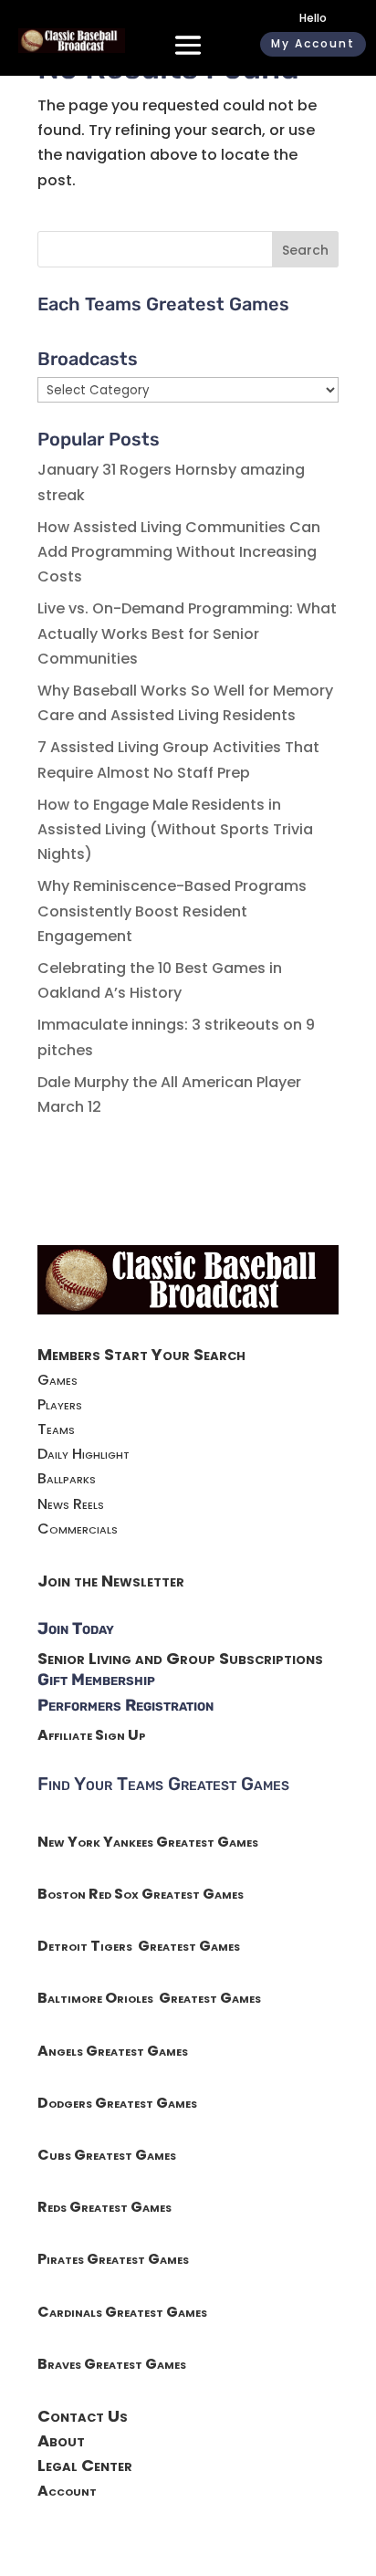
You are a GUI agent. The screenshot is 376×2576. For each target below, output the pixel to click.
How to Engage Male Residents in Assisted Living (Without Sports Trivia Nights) (175, 829)
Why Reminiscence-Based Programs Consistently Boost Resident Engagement (172, 911)
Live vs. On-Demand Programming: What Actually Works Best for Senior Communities (187, 633)
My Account (313, 43)
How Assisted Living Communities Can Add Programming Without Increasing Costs (179, 552)
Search (305, 250)
